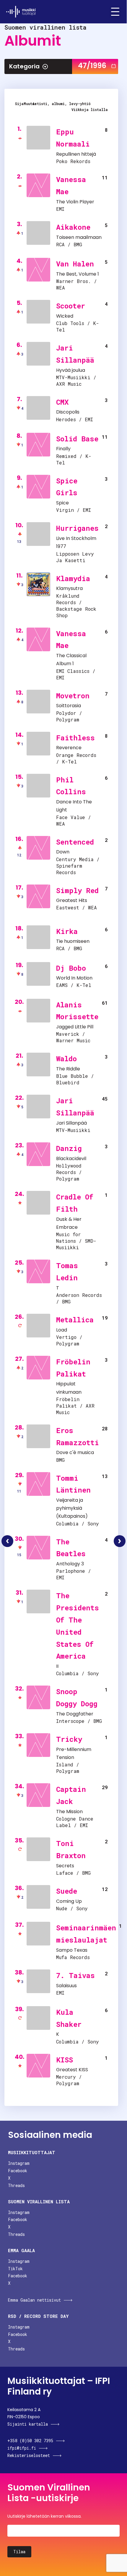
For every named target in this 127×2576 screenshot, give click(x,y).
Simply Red (77, 890)
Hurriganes (77, 528)
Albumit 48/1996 (120, 1541)
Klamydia (73, 578)
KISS (65, 2060)
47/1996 (92, 66)
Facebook (18, 2171)
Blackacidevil (71, 1158)
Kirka (67, 931)
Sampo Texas (72, 1950)
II (57, 1666)
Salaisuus (66, 1986)
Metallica (75, 1320)
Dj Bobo (71, 968)
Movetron (73, 696)
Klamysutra (69, 588)
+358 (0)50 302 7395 (30, 2441)
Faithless (75, 738)
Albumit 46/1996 (7, 1541)
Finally (63, 449)
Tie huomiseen (73, 941)
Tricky (69, 1739)
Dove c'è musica (75, 1452)
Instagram (19, 2163)
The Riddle (68, 1069)
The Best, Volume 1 (78, 274)
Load (62, 1330)
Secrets (65, 1866)
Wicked (65, 316)
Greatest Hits (72, 900)
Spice (62, 503)
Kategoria (24, 66)
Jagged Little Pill (75, 1027)
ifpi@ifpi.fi (22, 2448)
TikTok (15, 2269)
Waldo (66, 1059)
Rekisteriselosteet (29, 2455)
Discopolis (68, 412)
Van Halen (75, 264)
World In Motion (74, 978)
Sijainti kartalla (28, 2424)
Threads (16, 2185)
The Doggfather (75, 1714)
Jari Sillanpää (71, 1123)
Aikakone (73, 227)
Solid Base (77, 439)
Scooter (71, 306)
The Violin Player (75, 202)
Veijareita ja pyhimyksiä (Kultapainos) (72, 1508)
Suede (67, 1891)
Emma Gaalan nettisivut (34, 2300)
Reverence (69, 748)
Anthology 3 (70, 1564)
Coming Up (69, 1901)
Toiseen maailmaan (79, 237)
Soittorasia (69, 706)
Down (63, 852)
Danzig (69, 1148)
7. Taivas (75, 1975)
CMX (62, 402)
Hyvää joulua (71, 370)
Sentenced (75, 842)
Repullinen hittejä (76, 154)
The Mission (69, 1812)
